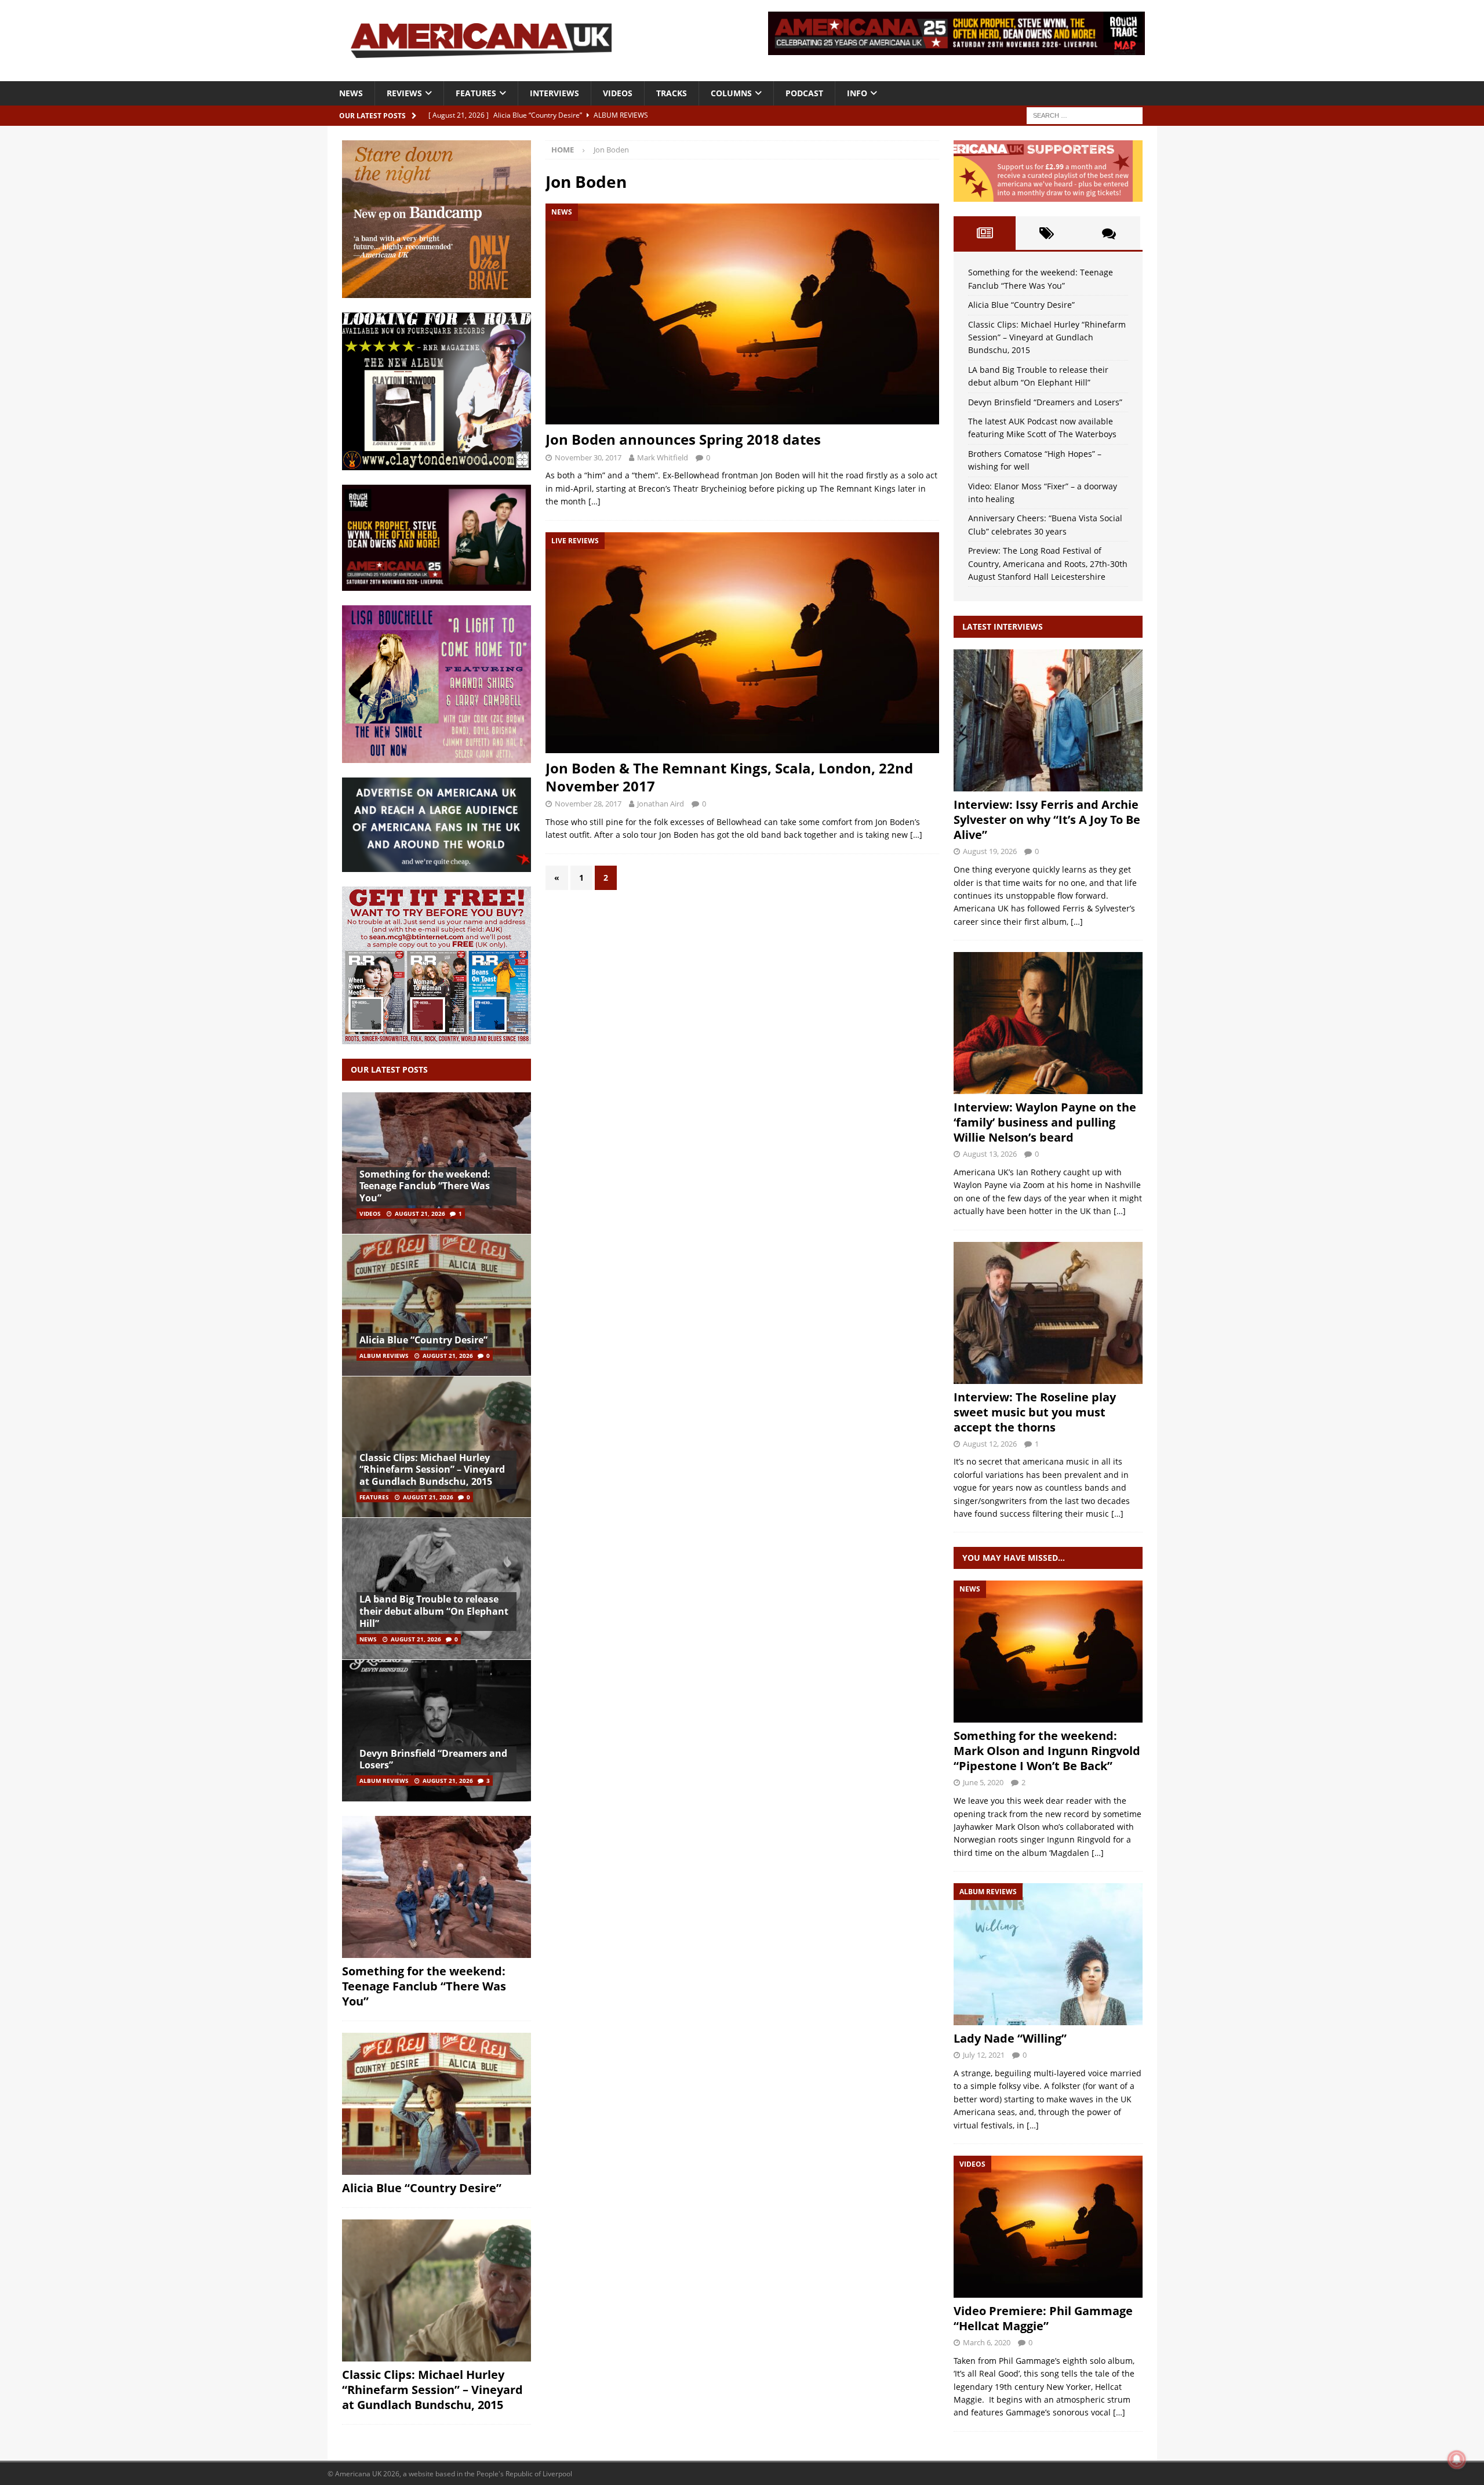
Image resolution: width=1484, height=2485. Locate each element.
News (351, 93)
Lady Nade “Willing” (1010, 2038)
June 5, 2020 (983, 1782)
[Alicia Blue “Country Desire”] (437, 1305)
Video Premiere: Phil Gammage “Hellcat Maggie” (1043, 2318)
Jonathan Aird (661, 804)
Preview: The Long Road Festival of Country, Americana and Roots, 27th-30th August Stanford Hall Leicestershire (1048, 564)
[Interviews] (1048, 720)
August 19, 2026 (990, 851)
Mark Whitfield (663, 457)
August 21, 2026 (420, 1214)
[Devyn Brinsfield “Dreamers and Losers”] (437, 1730)
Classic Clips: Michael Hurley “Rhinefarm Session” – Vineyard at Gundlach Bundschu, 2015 (432, 1470)
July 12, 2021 (984, 2055)
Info (857, 93)
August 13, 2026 (990, 1154)
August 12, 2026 (990, 1444)
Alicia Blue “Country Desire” (423, 1340)
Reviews (404, 93)
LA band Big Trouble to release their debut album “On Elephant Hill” (434, 1611)
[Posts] (985, 233)
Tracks (672, 93)
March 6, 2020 (987, 2342)
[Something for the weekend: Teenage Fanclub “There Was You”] (437, 1163)
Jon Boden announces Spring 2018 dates (683, 439)
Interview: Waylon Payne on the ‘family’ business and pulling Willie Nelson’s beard (1045, 1122)
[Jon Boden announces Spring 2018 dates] (742, 314)
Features (476, 93)
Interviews (554, 93)
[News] (1048, 1652)
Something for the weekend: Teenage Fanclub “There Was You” (425, 1186)
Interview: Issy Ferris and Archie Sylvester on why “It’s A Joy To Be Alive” (1047, 820)
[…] (594, 501)
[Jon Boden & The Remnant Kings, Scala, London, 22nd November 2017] (742, 643)
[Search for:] (1085, 115)
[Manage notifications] (1457, 2459)
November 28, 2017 (588, 804)
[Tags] (1047, 233)
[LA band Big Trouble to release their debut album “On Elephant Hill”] (437, 1588)
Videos (618, 93)
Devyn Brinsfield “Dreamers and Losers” (433, 1759)
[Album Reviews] (1048, 1954)
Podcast (804, 93)
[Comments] (1109, 233)
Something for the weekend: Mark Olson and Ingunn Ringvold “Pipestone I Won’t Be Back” (1047, 1751)
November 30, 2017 (588, 457)
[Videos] (1048, 2227)
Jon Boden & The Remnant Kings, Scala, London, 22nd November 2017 (729, 777)
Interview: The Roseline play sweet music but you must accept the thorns (1035, 1412)
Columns (731, 93)
